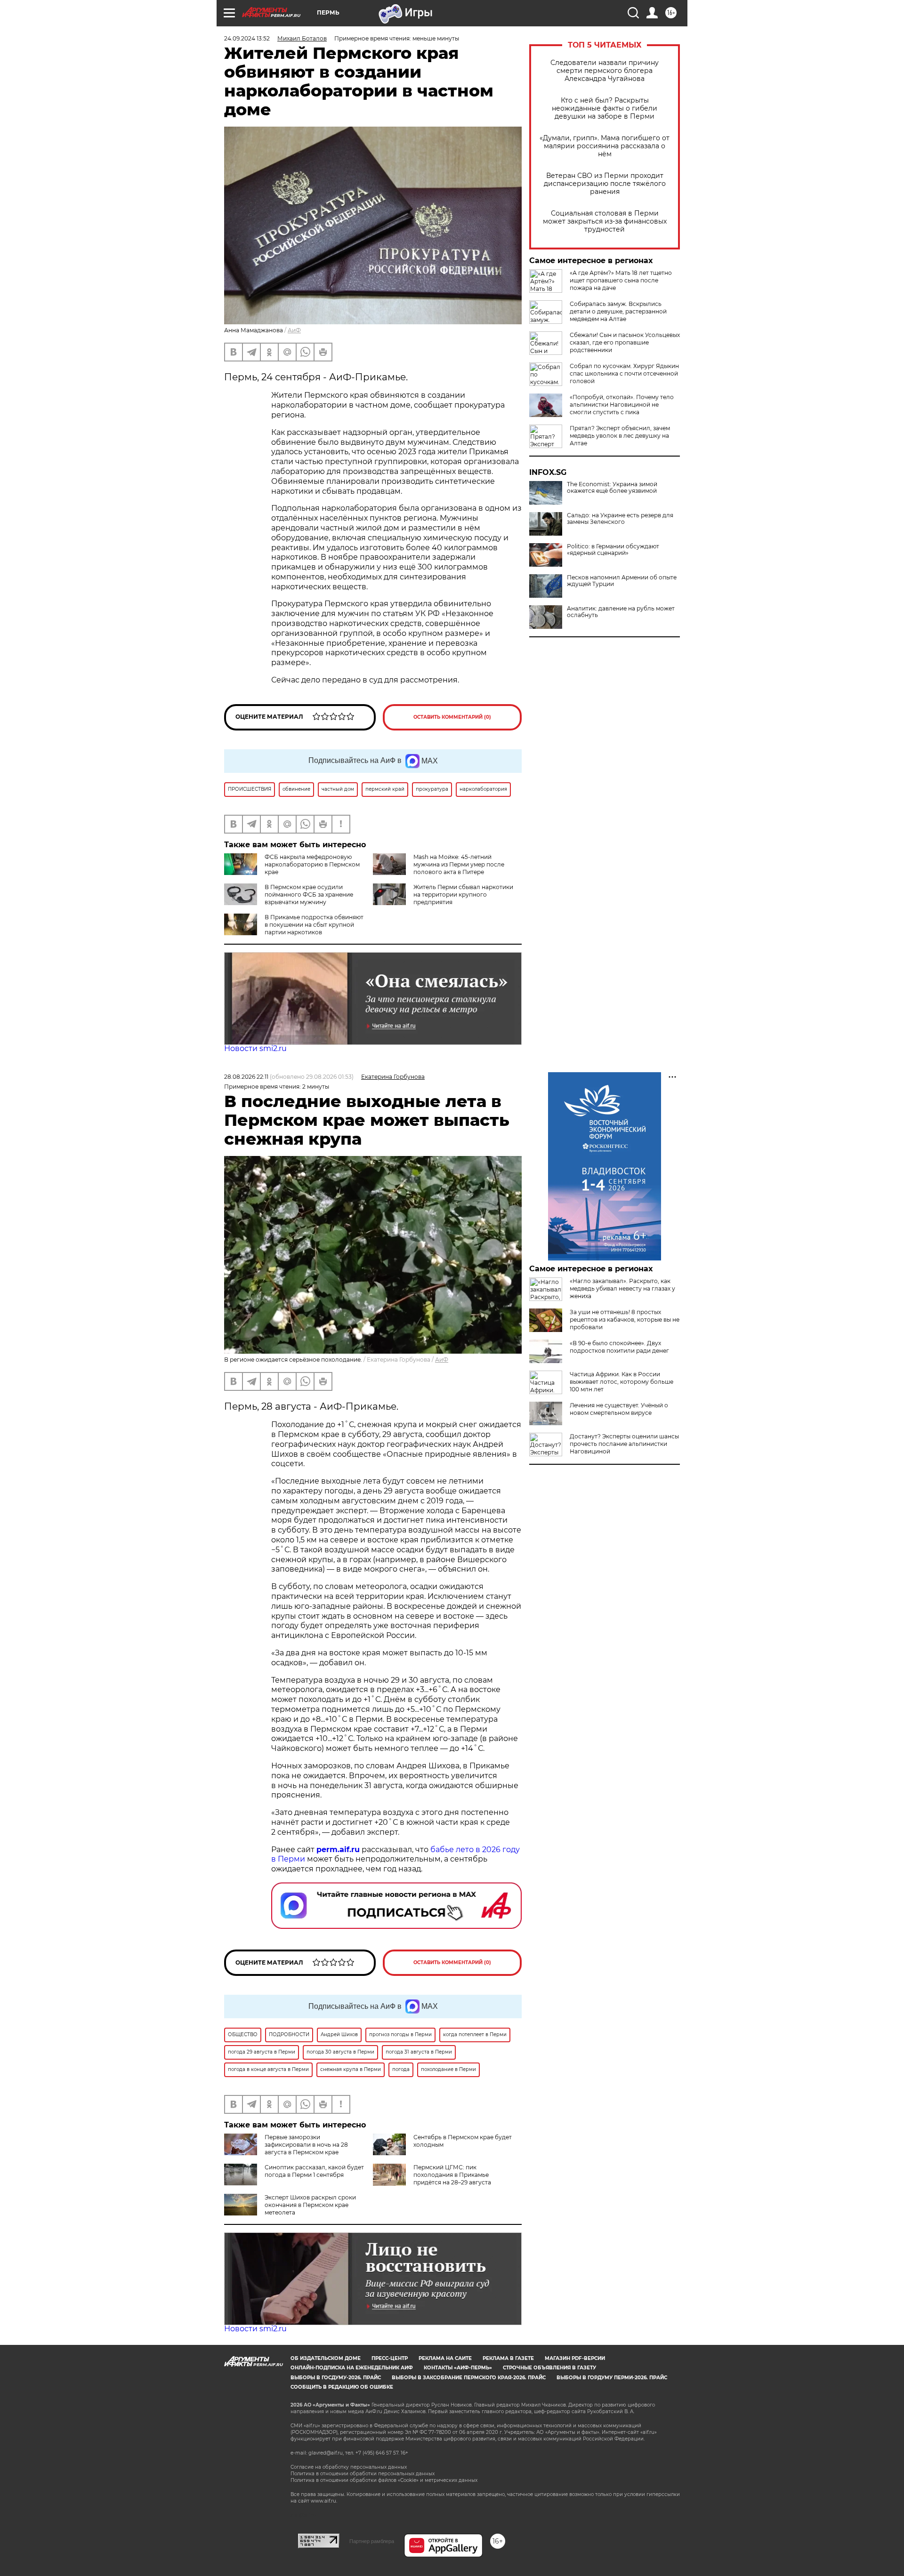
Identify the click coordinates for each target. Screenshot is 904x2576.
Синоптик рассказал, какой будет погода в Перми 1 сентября (314, 2171)
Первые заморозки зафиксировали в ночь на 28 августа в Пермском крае (306, 2145)
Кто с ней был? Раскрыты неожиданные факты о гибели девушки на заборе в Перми (605, 108)
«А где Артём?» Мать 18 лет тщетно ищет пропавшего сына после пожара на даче (621, 280)
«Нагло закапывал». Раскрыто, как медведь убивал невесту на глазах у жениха (622, 1288)
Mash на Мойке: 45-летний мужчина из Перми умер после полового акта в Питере (459, 864)
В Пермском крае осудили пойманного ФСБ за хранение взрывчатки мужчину (309, 895)
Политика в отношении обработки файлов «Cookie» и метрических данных (384, 2480)
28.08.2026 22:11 (246, 1077)
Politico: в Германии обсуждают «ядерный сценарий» (613, 550)
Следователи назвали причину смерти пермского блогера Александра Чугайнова (605, 71)
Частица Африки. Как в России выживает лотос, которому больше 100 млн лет (621, 1382)
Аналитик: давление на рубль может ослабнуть (621, 612)
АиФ (294, 330)
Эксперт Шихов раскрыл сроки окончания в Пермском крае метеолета (310, 2205)
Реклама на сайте (445, 2358)
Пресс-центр (390, 2358)
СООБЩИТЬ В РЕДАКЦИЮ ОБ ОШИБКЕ (342, 2387)
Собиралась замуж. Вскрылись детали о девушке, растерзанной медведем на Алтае (618, 311)
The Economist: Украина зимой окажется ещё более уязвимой (612, 488)
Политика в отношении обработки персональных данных (363, 2474)
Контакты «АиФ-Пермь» (458, 2368)
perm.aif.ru (338, 1850)
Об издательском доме (326, 2358)
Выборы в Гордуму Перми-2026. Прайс (612, 2378)
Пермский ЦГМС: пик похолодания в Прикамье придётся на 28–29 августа (452, 2175)
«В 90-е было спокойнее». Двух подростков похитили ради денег (619, 1347)
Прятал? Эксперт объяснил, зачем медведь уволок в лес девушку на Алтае (620, 436)
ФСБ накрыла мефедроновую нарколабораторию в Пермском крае (312, 864)
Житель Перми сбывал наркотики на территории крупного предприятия (463, 895)
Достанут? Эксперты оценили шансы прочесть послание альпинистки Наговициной (624, 1444)
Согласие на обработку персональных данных (349, 2467)
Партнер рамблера (372, 2541)
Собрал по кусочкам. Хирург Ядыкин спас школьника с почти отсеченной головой (624, 373)
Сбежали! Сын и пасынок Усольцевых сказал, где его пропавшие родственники (625, 342)
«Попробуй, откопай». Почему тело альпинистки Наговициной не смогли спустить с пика (622, 405)
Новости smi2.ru (255, 1048)
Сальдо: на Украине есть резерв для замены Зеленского (620, 519)
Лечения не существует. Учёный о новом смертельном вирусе (619, 1409)
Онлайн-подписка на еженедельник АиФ (352, 2368)
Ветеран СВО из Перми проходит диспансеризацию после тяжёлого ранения (605, 184)
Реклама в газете (508, 2358)
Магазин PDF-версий (575, 2358)
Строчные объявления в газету (549, 2368)
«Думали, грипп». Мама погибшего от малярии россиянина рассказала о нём (605, 146)
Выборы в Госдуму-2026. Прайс (336, 2378)
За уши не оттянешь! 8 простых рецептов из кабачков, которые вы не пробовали (625, 1320)
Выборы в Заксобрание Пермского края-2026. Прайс (469, 2378)
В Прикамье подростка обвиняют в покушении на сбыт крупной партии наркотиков (314, 925)
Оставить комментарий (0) (452, 717)
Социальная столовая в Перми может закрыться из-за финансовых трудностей (605, 221)
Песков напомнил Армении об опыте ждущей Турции (622, 581)
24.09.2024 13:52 (247, 38)
